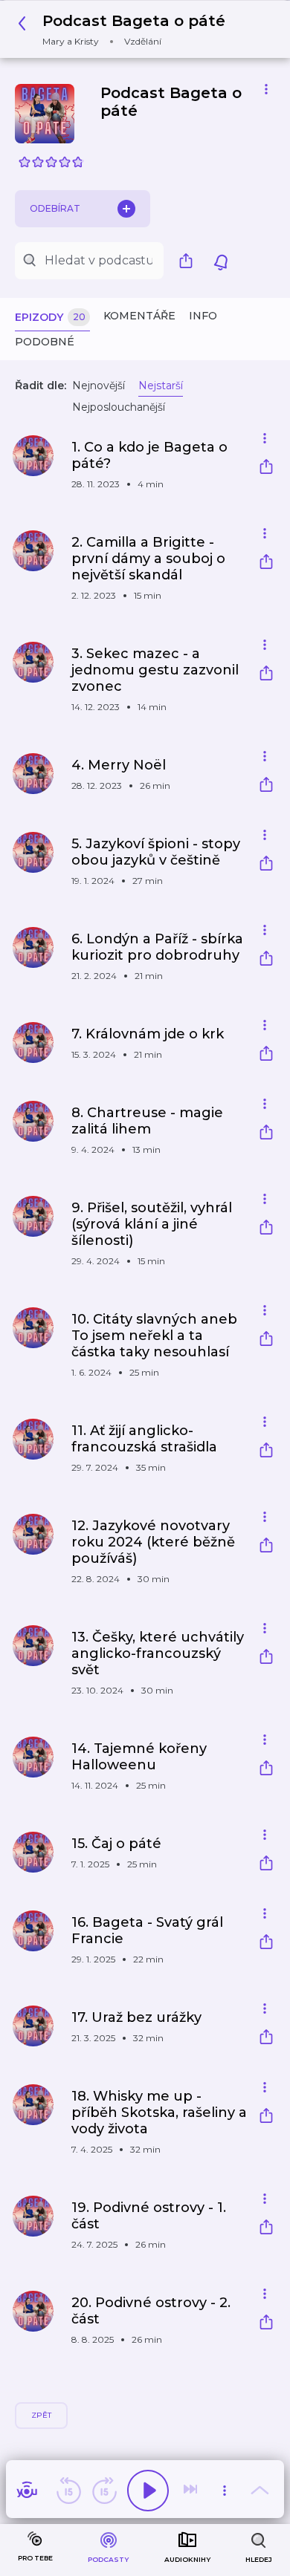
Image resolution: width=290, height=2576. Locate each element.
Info (203, 316)
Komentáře (139, 316)
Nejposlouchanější (119, 407)
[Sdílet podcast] (190, 261)
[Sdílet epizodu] (266, 468)
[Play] (148, 2491)
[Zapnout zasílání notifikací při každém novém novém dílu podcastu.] (221, 261)
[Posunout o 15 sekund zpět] (68, 2491)
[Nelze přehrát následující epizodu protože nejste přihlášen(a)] (192, 2491)
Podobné (45, 342)
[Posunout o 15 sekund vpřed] (104, 2491)
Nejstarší (161, 386)
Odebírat (55, 208)
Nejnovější (99, 386)
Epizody (50, 317)
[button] (126, 29)
